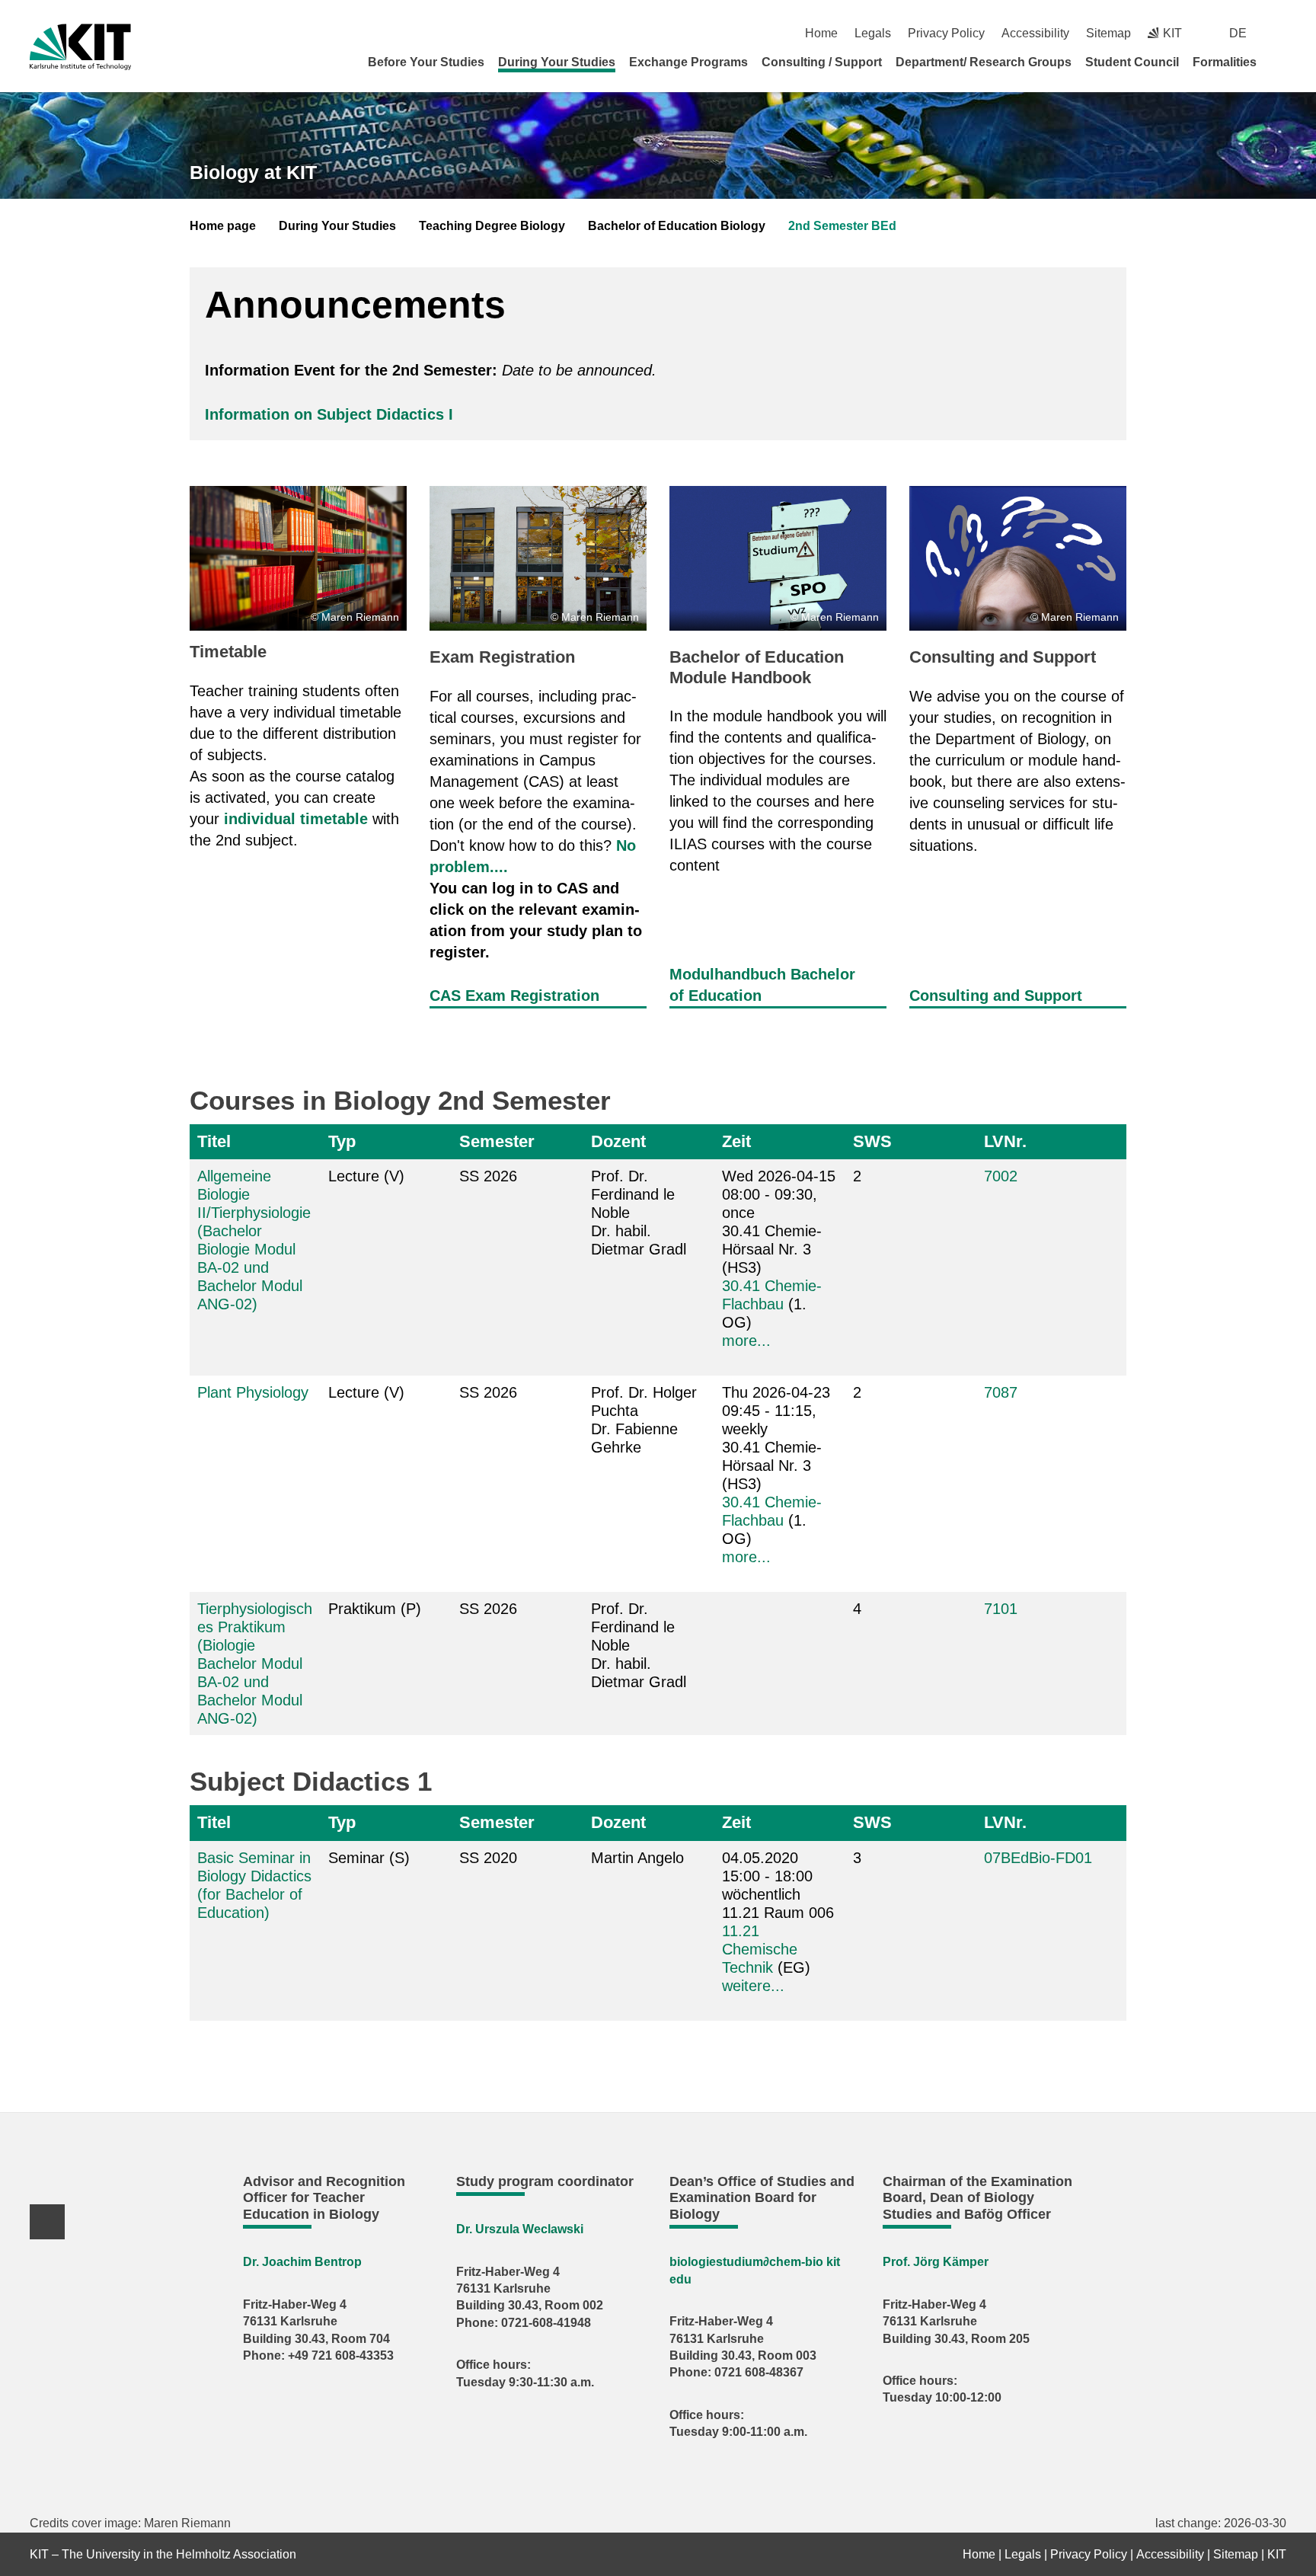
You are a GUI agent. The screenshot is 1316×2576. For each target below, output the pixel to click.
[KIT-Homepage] (80, 47)
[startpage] (1281, 62)
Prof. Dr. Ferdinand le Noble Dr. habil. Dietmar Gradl (639, 1213)
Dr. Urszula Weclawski (520, 2229)
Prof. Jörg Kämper (936, 2262)
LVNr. (1005, 1141)
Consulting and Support (1003, 657)
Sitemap (1108, 33)
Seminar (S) (369, 1858)
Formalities (1225, 62)
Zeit (736, 1141)
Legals (873, 33)
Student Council (1132, 62)
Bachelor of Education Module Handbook (757, 667)
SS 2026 (488, 1176)
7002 (1001, 1176)
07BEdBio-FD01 (1038, 1858)
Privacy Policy (946, 33)
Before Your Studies (426, 62)
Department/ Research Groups (984, 62)
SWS (872, 1141)
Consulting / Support (822, 62)
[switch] (1281, 33)
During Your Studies (557, 62)
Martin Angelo (637, 1858)
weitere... (753, 1986)
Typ (342, 1141)
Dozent (618, 1141)
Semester (497, 1141)
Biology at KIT (253, 172)
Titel (214, 1141)
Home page (223, 226)
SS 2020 (488, 1858)
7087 (1001, 1392)
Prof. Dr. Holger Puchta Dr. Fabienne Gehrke (644, 1420)
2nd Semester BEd (842, 226)
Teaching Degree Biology (492, 226)
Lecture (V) (366, 1176)
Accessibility (1035, 33)
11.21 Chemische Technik (760, 1949)
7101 (1001, 1609)
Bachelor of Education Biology (677, 226)
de (1238, 33)
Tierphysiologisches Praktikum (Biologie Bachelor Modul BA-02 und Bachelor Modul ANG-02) (255, 1664)
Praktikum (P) (375, 1609)
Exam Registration (502, 657)
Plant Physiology (253, 1392)
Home (821, 33)
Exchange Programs (688, 62)
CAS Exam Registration (514, 996)
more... (746, 1341)
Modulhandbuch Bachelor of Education (762, 985)
